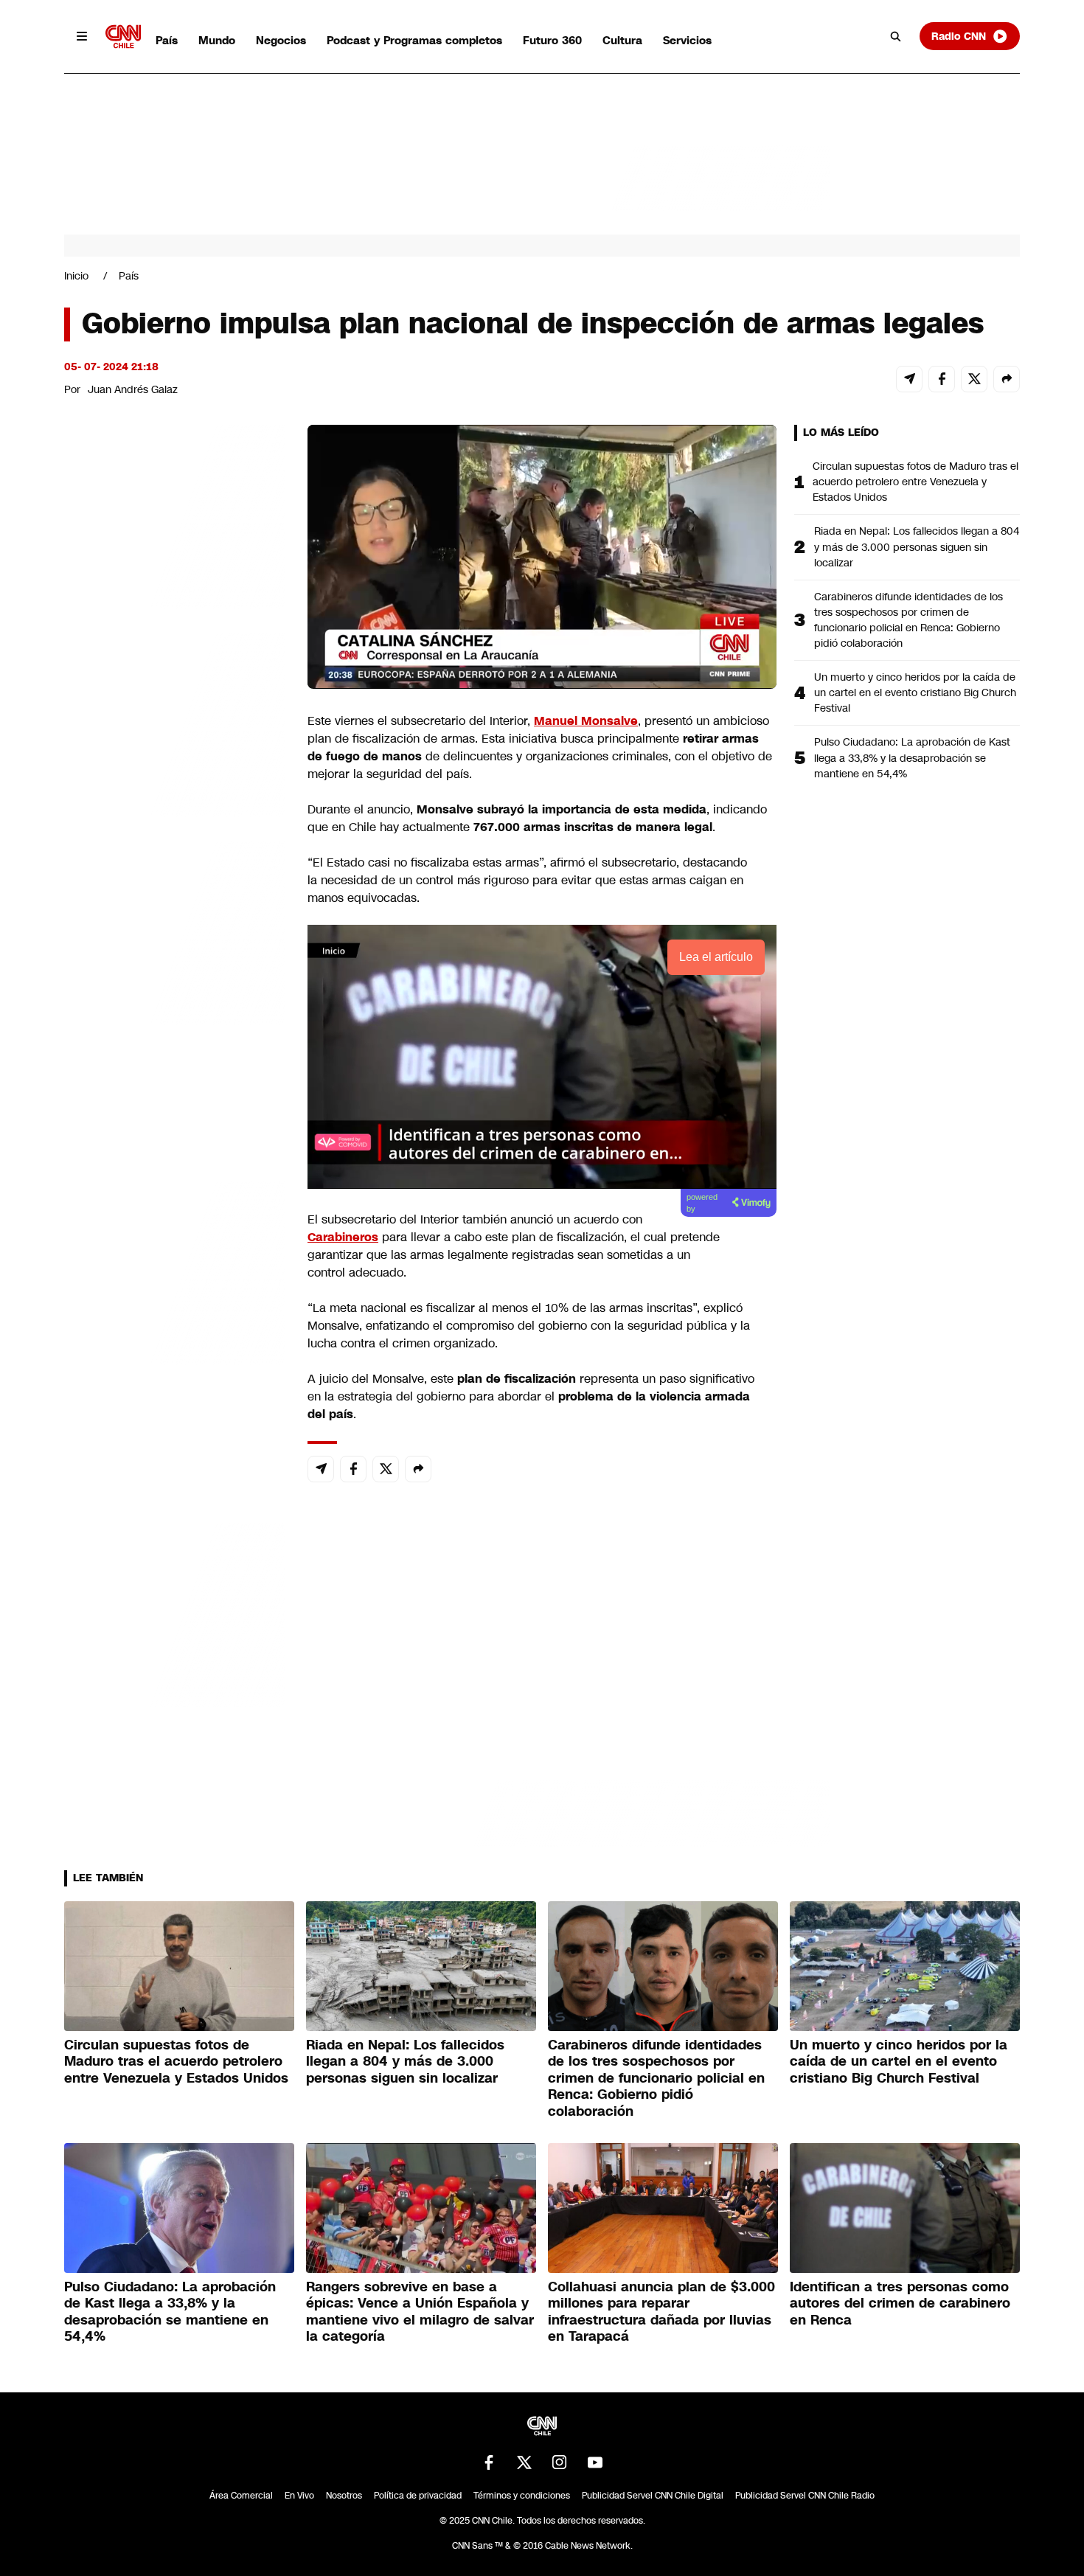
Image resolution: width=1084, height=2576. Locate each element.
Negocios (281, 40)
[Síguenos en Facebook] (489, 2462)
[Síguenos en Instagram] (560, 2462)
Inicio (76, 276)
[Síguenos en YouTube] (595, 2462)
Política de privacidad (418, 2496)
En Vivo (299, 2496)
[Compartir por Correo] (909, 379)
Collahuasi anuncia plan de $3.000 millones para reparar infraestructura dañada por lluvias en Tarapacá (661, 2312)
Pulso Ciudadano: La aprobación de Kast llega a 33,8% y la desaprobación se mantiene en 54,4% (912, 757)
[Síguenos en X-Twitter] (524, 2462)
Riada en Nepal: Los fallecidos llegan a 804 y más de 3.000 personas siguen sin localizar (917, 546)
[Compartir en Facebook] (942, 379)
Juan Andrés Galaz (133, 389)
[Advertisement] (175, 1270)
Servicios (687, 40)
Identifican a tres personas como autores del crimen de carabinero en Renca (900, 2304)
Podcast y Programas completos (414, 40)
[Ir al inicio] (123, 37)
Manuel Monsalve (586, 721)
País (167, 40)
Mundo (217, 40)
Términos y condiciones (522, 2496)
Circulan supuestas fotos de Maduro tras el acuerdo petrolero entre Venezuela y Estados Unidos (916, 482)
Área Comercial (241, 2496)
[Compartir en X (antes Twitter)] (974, 379)
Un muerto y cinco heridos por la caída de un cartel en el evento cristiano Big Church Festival (915, 692)
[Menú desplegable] (82, 36)
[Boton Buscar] (896, 36)
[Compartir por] (1007, 379)
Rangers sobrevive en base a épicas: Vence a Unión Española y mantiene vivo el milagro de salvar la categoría (420, 2312)
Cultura (622, 40)
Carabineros (343, 1237)
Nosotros (344, 2496)
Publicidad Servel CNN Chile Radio (805, 2496)
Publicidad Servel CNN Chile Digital (653, 2496)
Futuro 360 (552, 40)
